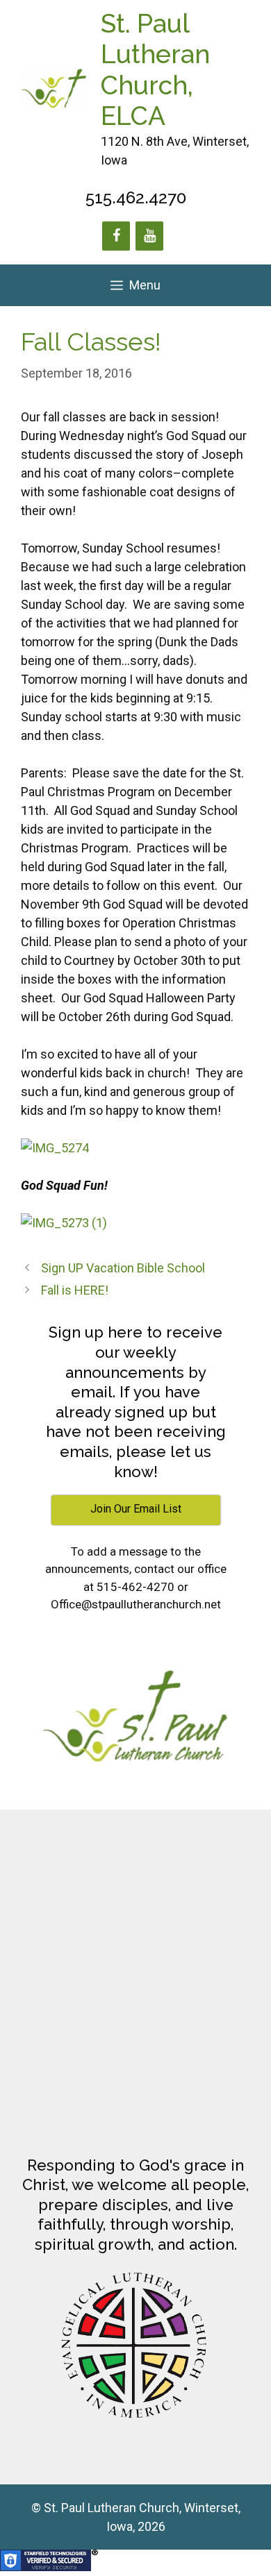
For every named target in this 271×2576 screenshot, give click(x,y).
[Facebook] (116, 236)
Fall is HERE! (75, 1290)
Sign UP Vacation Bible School (123, 1268)
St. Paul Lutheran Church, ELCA (155, 70)
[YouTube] (149, 236)
